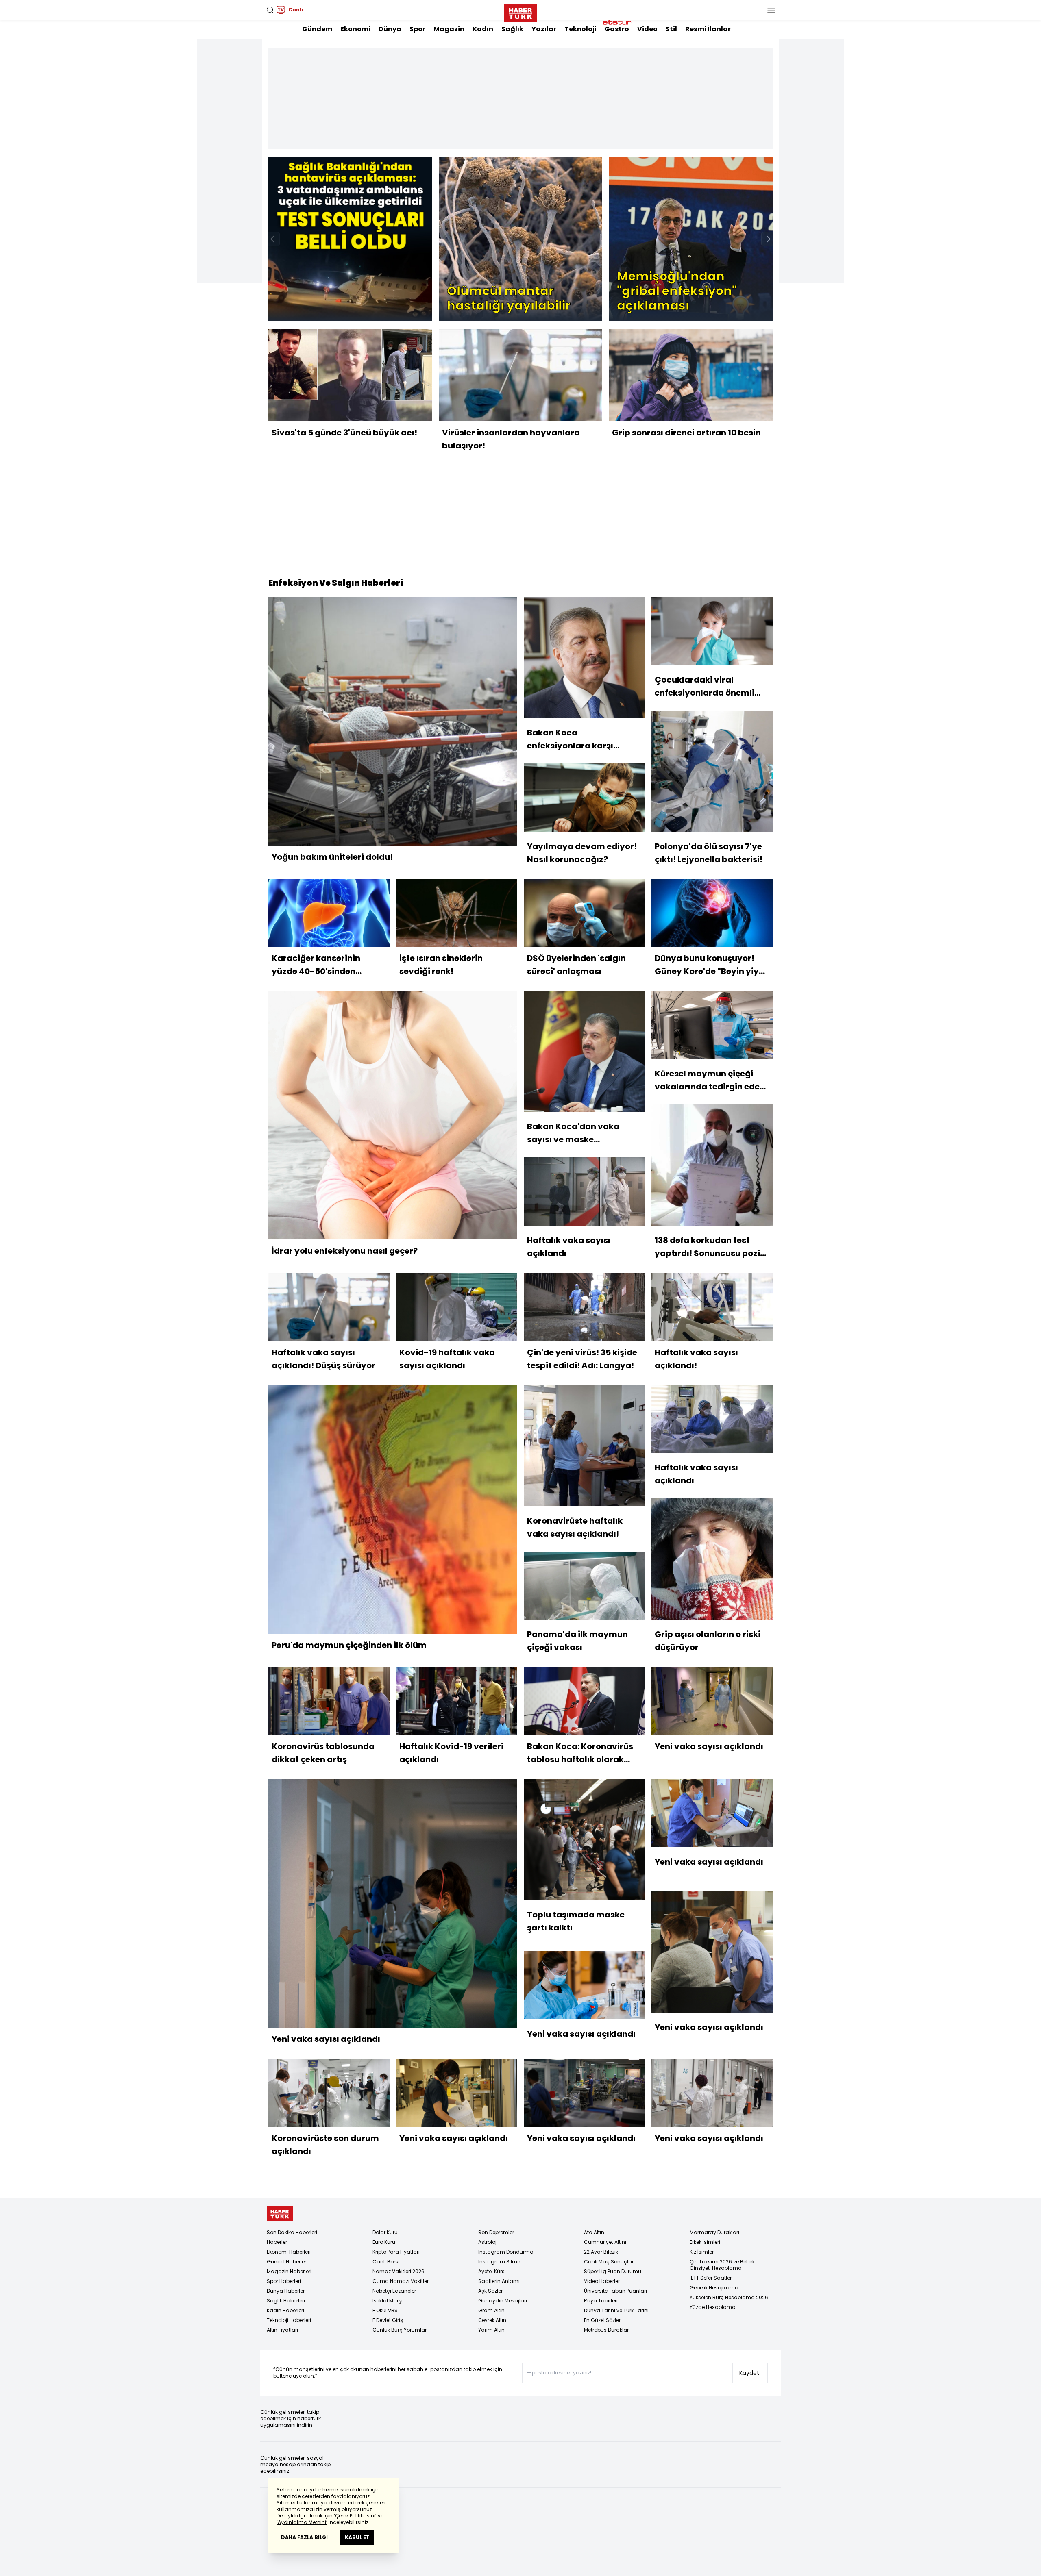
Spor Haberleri (284, 2281)
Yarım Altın (491, 2330)
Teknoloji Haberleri (289, 2320)
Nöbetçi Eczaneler (394, 2291)
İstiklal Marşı (388, 2301)
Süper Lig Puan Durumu (613, 2271)
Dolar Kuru (385, 2232)
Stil (671, 29)
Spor (417, 29)
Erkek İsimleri (705, 2242)
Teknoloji (580, 29)
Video (647, 29)
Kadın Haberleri (285, 2310)
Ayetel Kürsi (492, 2271)
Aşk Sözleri (491, 2291)
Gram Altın (491, 2310)
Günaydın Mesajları (503, 2301)
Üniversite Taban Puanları (615, 2291)
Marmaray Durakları (714, 2232)
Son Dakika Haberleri (292, 2232)
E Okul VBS (385, 2310)
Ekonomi (355, 29)
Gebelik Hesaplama (714, 2288)
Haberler (277, 2242)
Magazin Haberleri (289, 2271)
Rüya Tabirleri (601, 2301)
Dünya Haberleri (286, 2291)
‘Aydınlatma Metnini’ (302, 2522)
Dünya (390, 29)
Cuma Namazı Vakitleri (401, 2281)
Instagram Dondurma (506, 2252)
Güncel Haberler (286, 2262)
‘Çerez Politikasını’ (355, 2516)
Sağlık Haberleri (286, 2301)
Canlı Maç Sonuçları (609, 2262)
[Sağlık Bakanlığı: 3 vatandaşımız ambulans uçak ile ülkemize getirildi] (350, 239)
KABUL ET (357, 2537)
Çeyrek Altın (492, 2320)
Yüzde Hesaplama (713, 2307)
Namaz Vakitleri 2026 (399, 2271)
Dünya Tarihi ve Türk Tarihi (616, 2310)
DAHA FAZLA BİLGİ (304, 2537)
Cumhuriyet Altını (605, 2242)
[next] (769, 239)
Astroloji (488, 2242)
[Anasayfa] (280, 2214)
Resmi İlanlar (708, 29)
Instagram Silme (499, 2262)
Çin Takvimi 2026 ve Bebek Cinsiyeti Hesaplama (722, 2265)
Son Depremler (496, 2232)
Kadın (483, 29)
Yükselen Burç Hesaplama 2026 (729, 2297)
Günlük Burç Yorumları (400, 2330)
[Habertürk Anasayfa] (520, 11)
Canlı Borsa (387, 2262)
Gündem (317, 29)
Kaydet (749, 2373)
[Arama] (270, 10)
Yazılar (544, 29)
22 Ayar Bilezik (601, 2252)
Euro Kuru (384, 2242)
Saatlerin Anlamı (499, 2281)
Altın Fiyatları (282, 2330)
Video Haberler (602, 2281)
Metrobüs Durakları (607, 2330)
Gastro (617, 29)
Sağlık (512, 29)
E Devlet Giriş (388, 2320)
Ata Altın (594, 2232)
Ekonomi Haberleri (289, 2252)
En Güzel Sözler (602, 2320)
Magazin (449, 29)
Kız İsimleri (702, 2252)
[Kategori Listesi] (771, 10)
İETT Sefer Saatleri (711, 2278)
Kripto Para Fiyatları (396, 2252)
